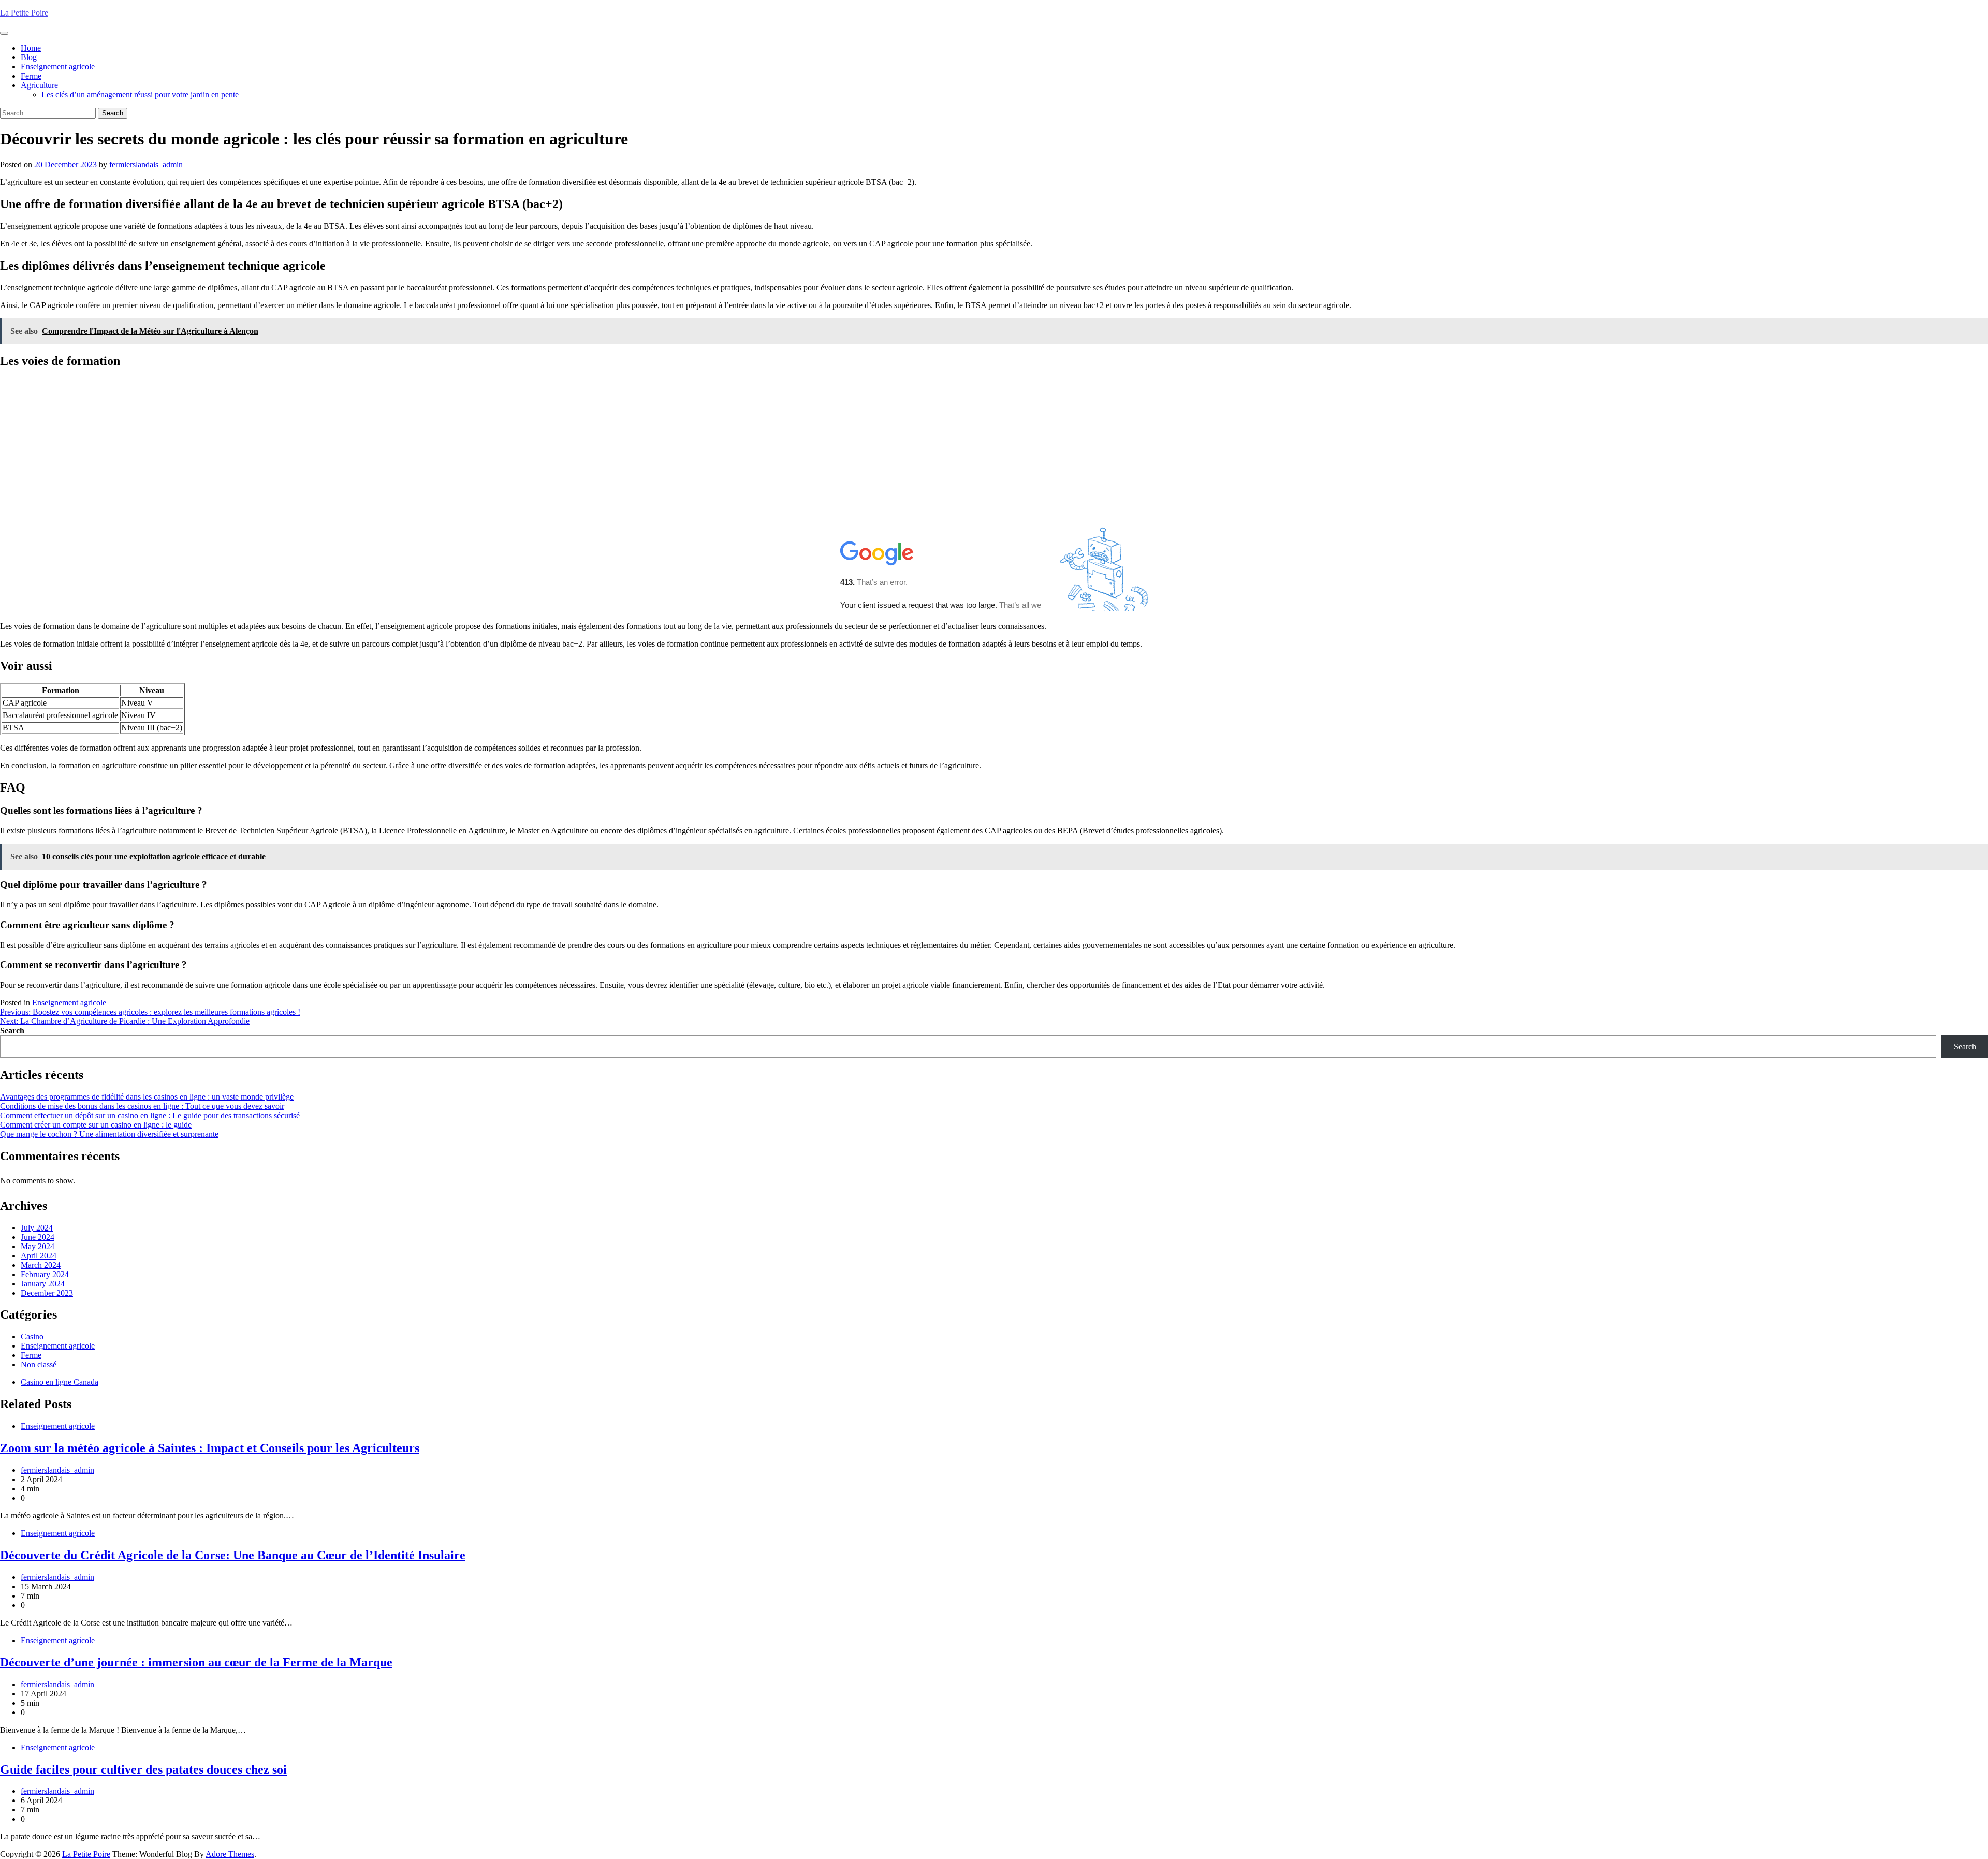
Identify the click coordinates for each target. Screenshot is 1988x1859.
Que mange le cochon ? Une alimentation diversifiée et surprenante (109, 1134)
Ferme (31, 76)
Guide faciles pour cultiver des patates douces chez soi (143, 1769)
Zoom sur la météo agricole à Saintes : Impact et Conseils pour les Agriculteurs (210, 1448)
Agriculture (39, 85)
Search (12, 1030)
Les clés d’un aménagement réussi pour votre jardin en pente (140, 94)
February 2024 (45, 1274)
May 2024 (38, 1246)
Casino (32, 1336)
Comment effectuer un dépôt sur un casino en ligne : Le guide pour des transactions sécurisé (150, 1115)
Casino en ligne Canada (60, 1382)
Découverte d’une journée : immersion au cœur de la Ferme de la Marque (196, 1662)
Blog (29, 57)
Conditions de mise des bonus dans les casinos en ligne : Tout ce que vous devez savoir (142, 1106)
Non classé (39, 1364)
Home (31, 48)
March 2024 (41, 1265)
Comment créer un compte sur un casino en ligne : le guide (96, 1125)
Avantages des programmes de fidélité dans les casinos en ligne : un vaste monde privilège (147, 1097)
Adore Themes (230, 1854)
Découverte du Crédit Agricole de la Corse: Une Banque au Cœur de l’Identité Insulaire (233, 1555)
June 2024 (38, 1237)
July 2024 (37, 1228)
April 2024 (39, 1256)
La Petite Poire (24, 13)
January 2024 (43, 1284)
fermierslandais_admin (146, 164)
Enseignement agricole (58, 67)
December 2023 (47, 1293)
